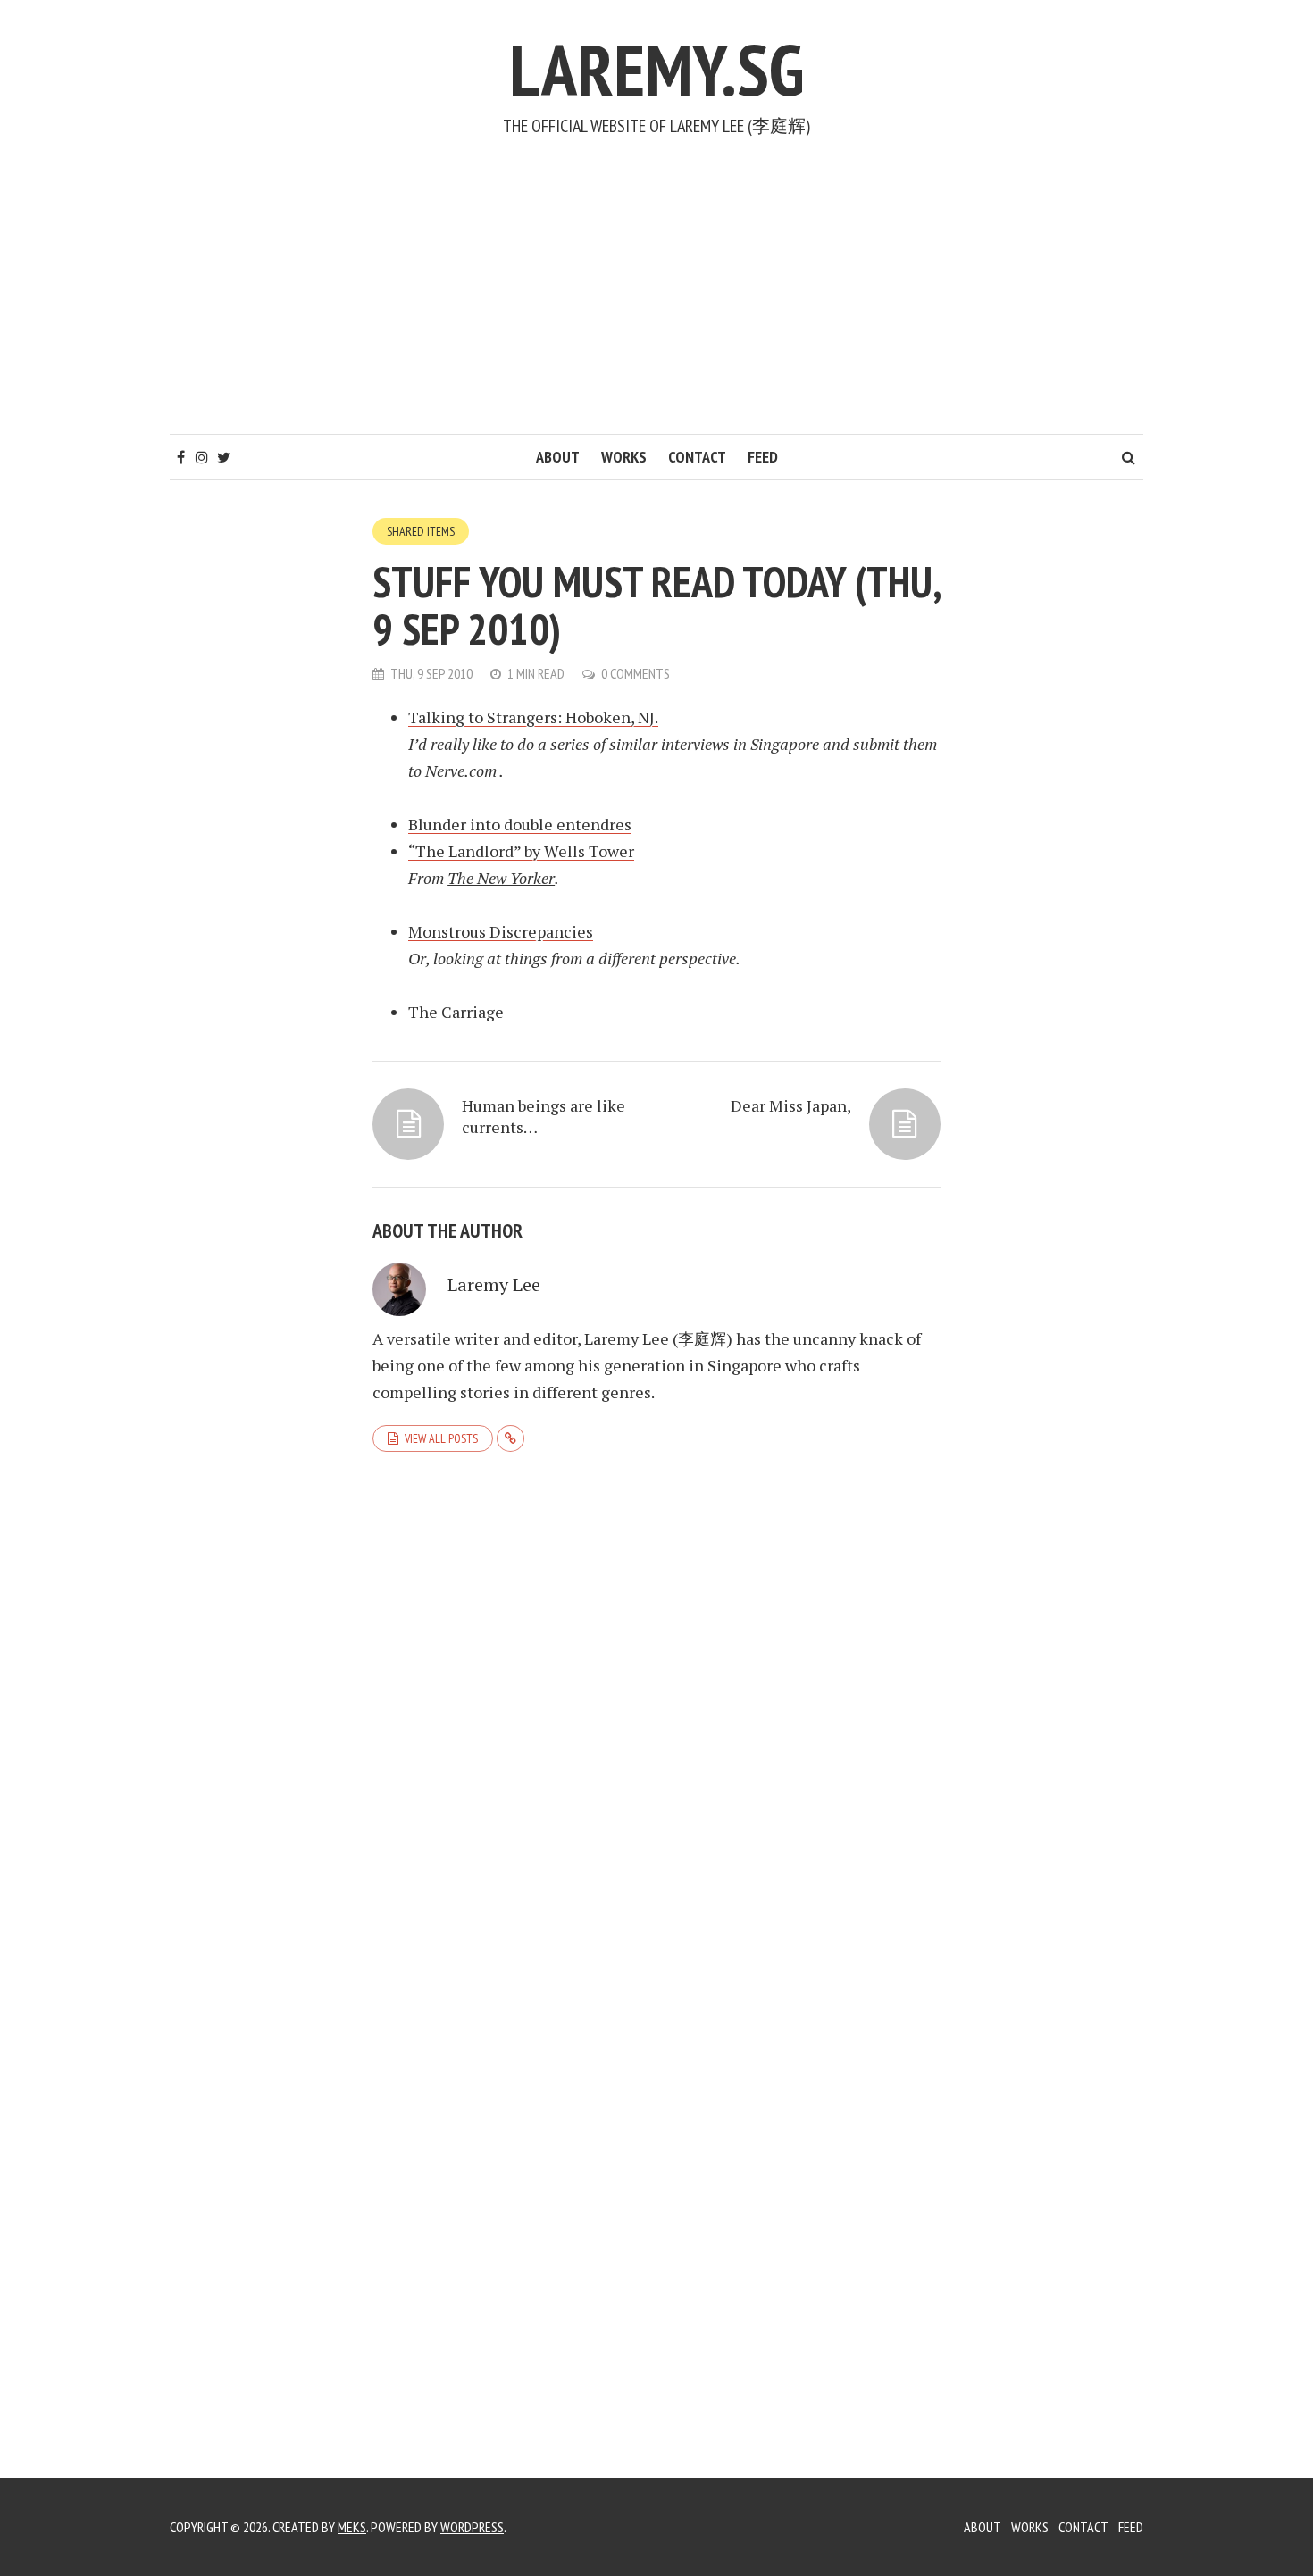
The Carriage (456, 1012)
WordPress (472, 2527)
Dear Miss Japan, (791, 1105)
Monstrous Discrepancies (501, 931)
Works (624, 457)
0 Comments (636, 673)
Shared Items (421, 531)
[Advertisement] (656, 300)
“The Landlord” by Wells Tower (521, 851)
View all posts (441, 1438)
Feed (763, 457)
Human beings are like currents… (544, 1116)
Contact (697, 457)
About (558, 457)
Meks (352, 2527)
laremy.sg (656, 69)
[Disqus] (656, 1747)
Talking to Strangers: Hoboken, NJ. (533, 717)
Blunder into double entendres (520, 824)
